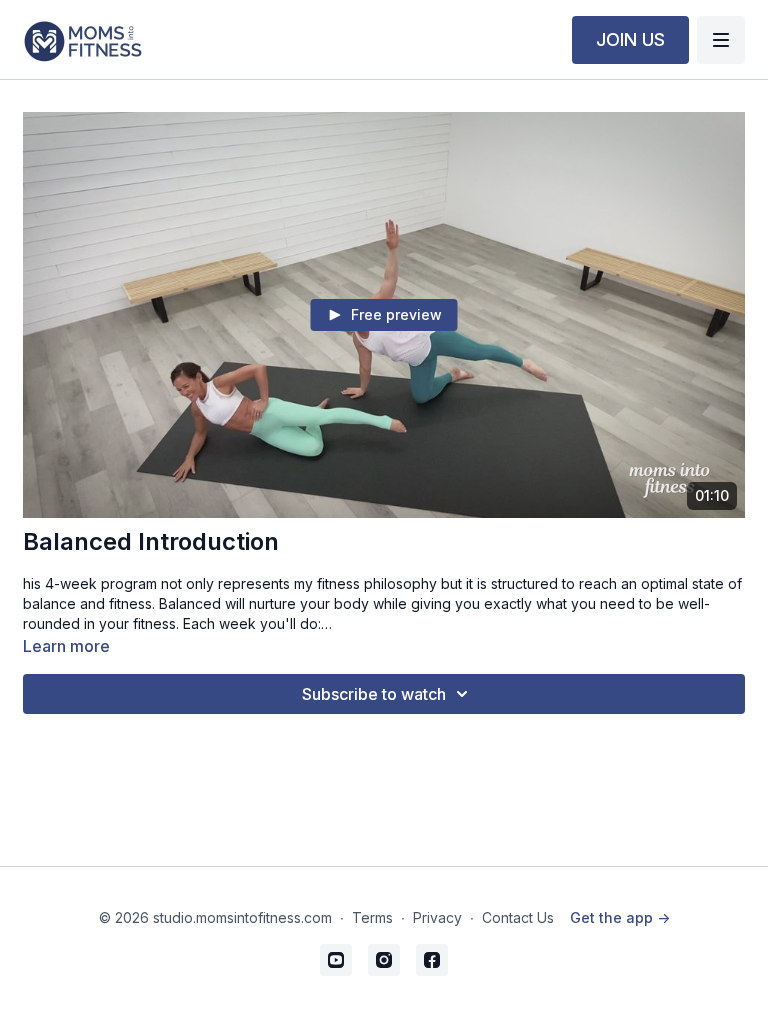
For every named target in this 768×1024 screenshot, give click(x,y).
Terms (372, 917)
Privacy (437, 917)
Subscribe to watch (374, 694)
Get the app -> (620, 917)
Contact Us (518, 917)
